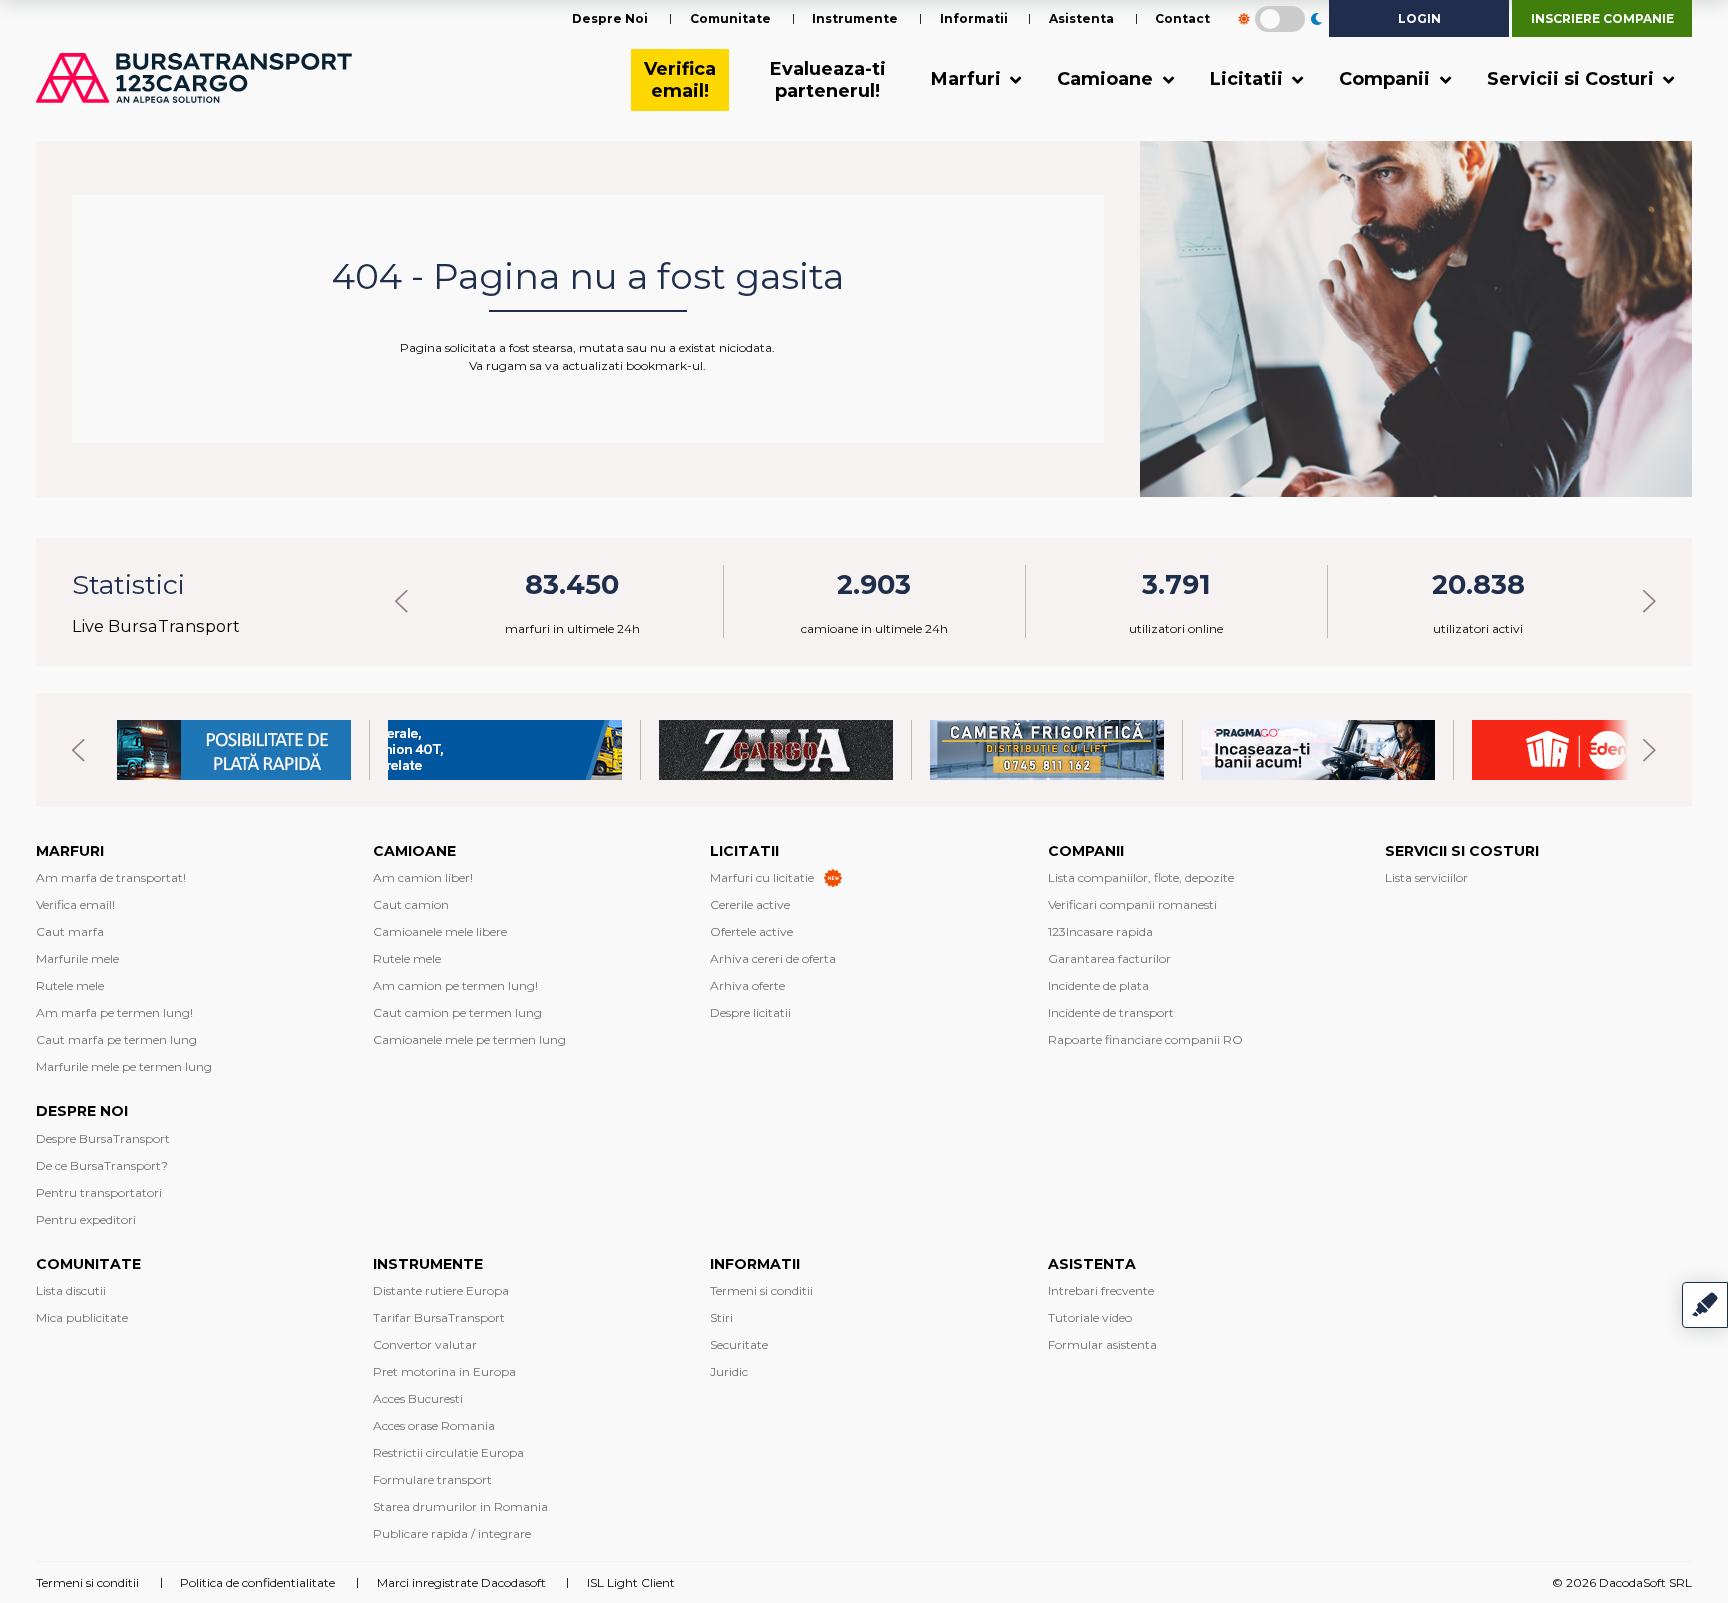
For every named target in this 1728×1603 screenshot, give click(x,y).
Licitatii (1249, 79)
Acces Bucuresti (418, 1398)
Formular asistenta (1102, 1344)
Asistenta (1081, 18)
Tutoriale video (1090, 1317)
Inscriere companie (1602, 18)
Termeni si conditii (761, 1290)
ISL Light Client (631, 1582)
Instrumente (855, 18)
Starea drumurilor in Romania (460, 1506)
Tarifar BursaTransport (439, 1317)
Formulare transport (432, 1479)
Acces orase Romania (434, 1425)
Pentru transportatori (99, 1192)
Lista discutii (71, 1290)
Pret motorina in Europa (444, 1371)
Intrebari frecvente (1101, 1290)
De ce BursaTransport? (102, 1165)
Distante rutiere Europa (441, 1290)
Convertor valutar (425, 1344)
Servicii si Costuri (1573, 79)
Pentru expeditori (86, 1219)
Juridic (729, 1371)
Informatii (974, 18)
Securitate (739, 1344)
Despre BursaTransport (103, 1138)
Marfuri (968, 79)
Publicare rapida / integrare (452, 1533)
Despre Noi (610, 18)
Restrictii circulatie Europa (448, 1452)
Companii (1387, 79)
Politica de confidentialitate (257, 1582)
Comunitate (730, 18)
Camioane (1107, 79)
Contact (1182, 18)
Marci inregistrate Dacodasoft (461, 1582)
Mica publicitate (82, 1317)
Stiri (721, 1317)
